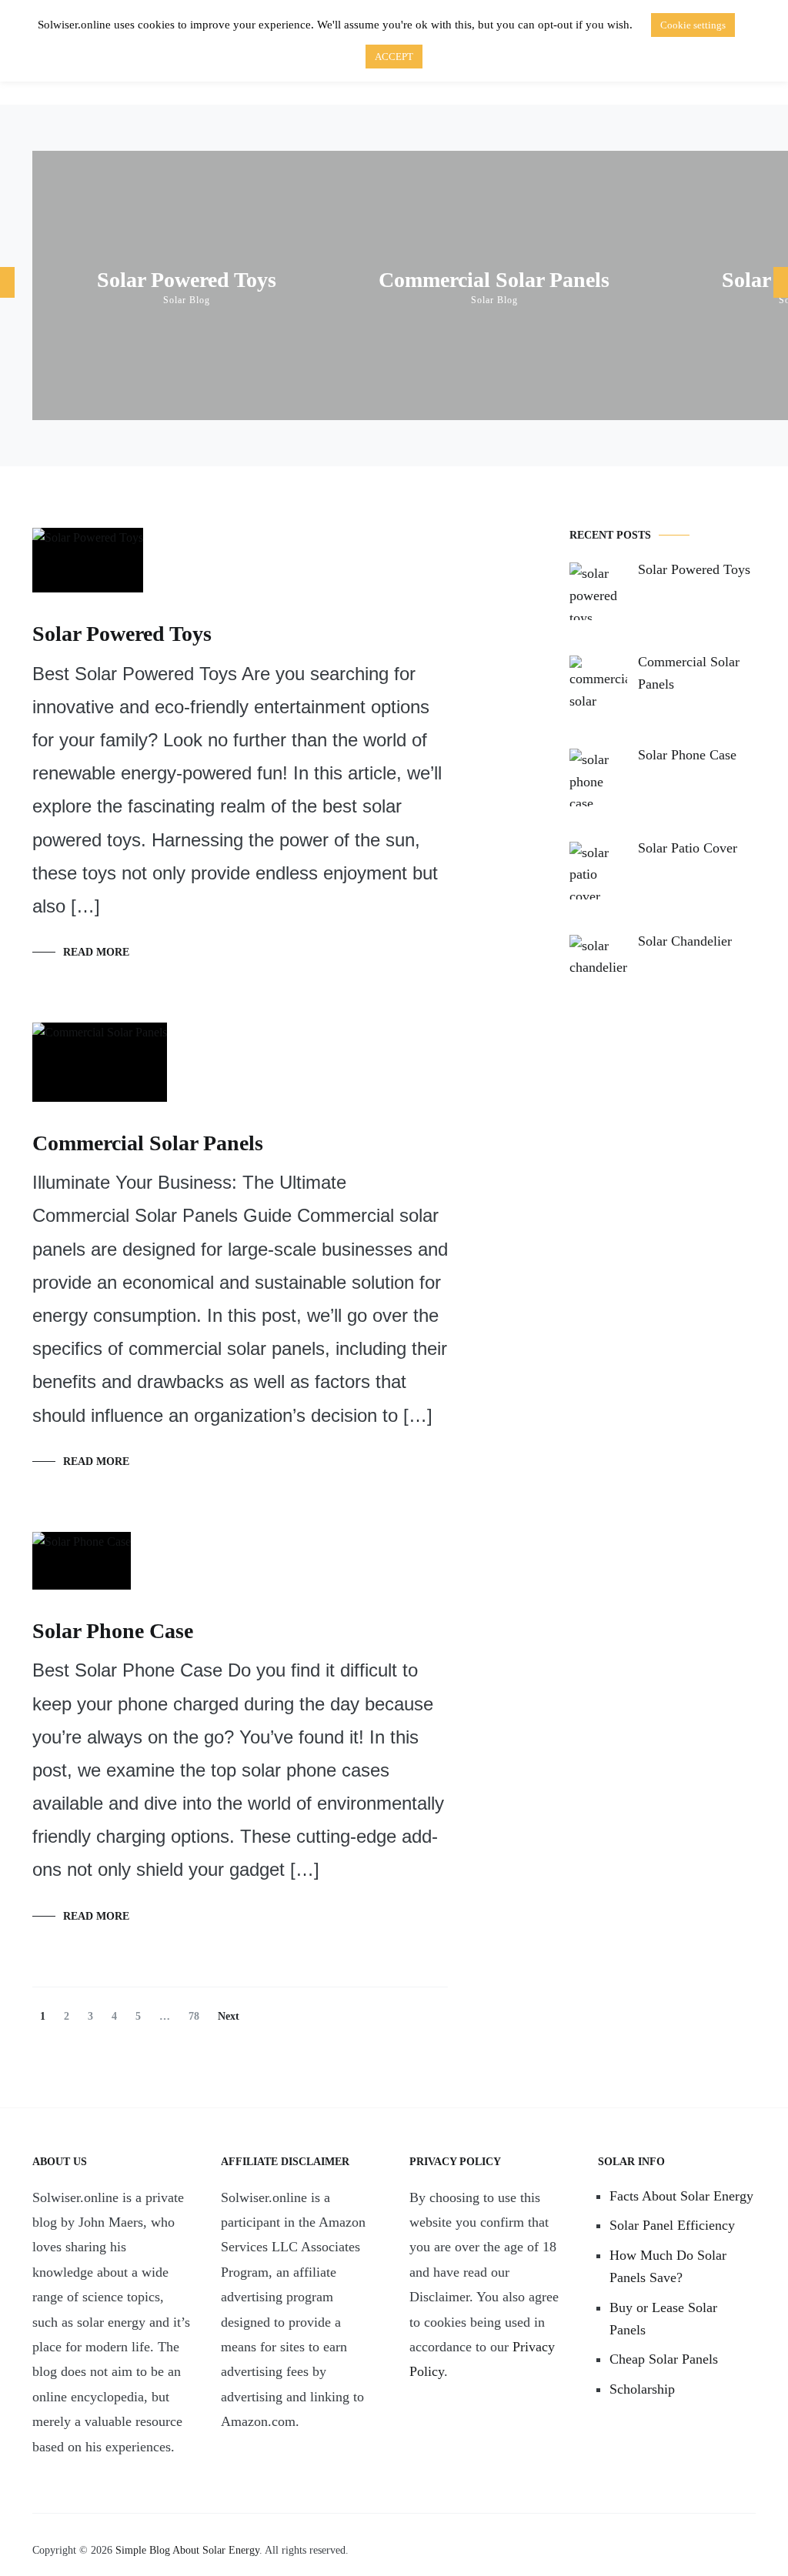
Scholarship (642, 2389)
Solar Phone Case (113, 1631)
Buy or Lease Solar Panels (663, 2319)
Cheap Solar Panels (664, 2359)
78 (197, 2016)
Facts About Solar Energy (681, 2196)
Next (229, 2016)
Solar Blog (187, 300)
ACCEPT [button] (394, 57)
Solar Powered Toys (187, 280)
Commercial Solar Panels (494, 280)
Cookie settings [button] (693, 25)
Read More (96, 952)
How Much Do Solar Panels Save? (668, 2266)
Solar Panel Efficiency (672, 2225)
